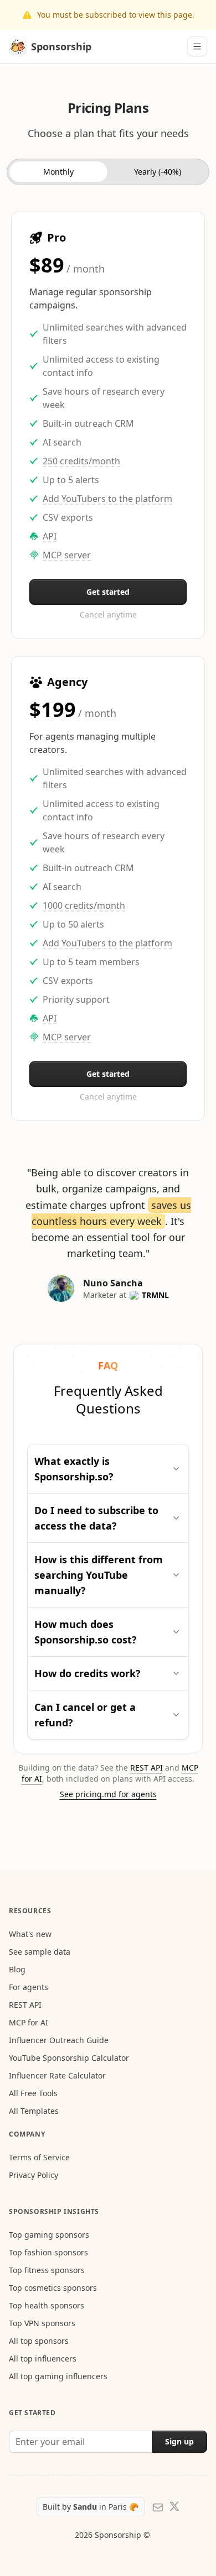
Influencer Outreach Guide (59, 2040)
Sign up (179, 2441)
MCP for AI (29, 2022)
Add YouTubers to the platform (107, 499)
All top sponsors (39, 2341)
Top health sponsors (47, 2305)
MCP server (67, 555)
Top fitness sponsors (47, 2270)
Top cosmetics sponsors (53, 2288)
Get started (108, 592)
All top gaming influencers (58, 2376)
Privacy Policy (34, 2175)
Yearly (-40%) (158, 172)
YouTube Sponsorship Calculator (69, 2058)
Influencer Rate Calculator (57, 2075)
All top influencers (43, 2358)
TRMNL (155, 1295)
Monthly (58, 172)
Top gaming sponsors (49, 2235)
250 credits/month (81, 461)
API (50, 536)
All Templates (34, 2111)
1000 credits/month (84, 905)
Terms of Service (39, 2157)
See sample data (40, 1952)
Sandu (86, 2507)
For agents (29, 1987)
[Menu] (197, 46)
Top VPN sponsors (42, 2323)
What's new (30, 1934)
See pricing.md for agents (108, 1794)
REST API (146, 1768)
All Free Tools (33, 2093)
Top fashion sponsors (48, 2252)
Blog (17, 1969)
